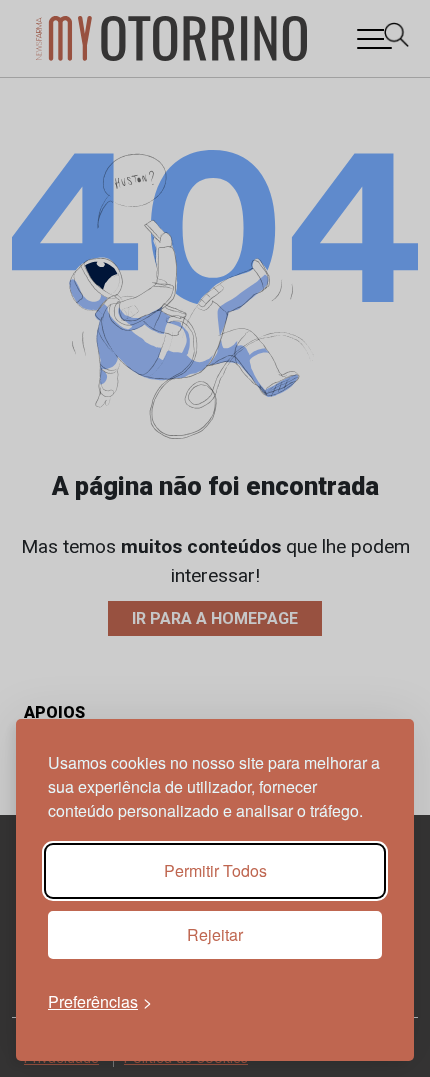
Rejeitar (215, 934)
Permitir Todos (215, 870)
